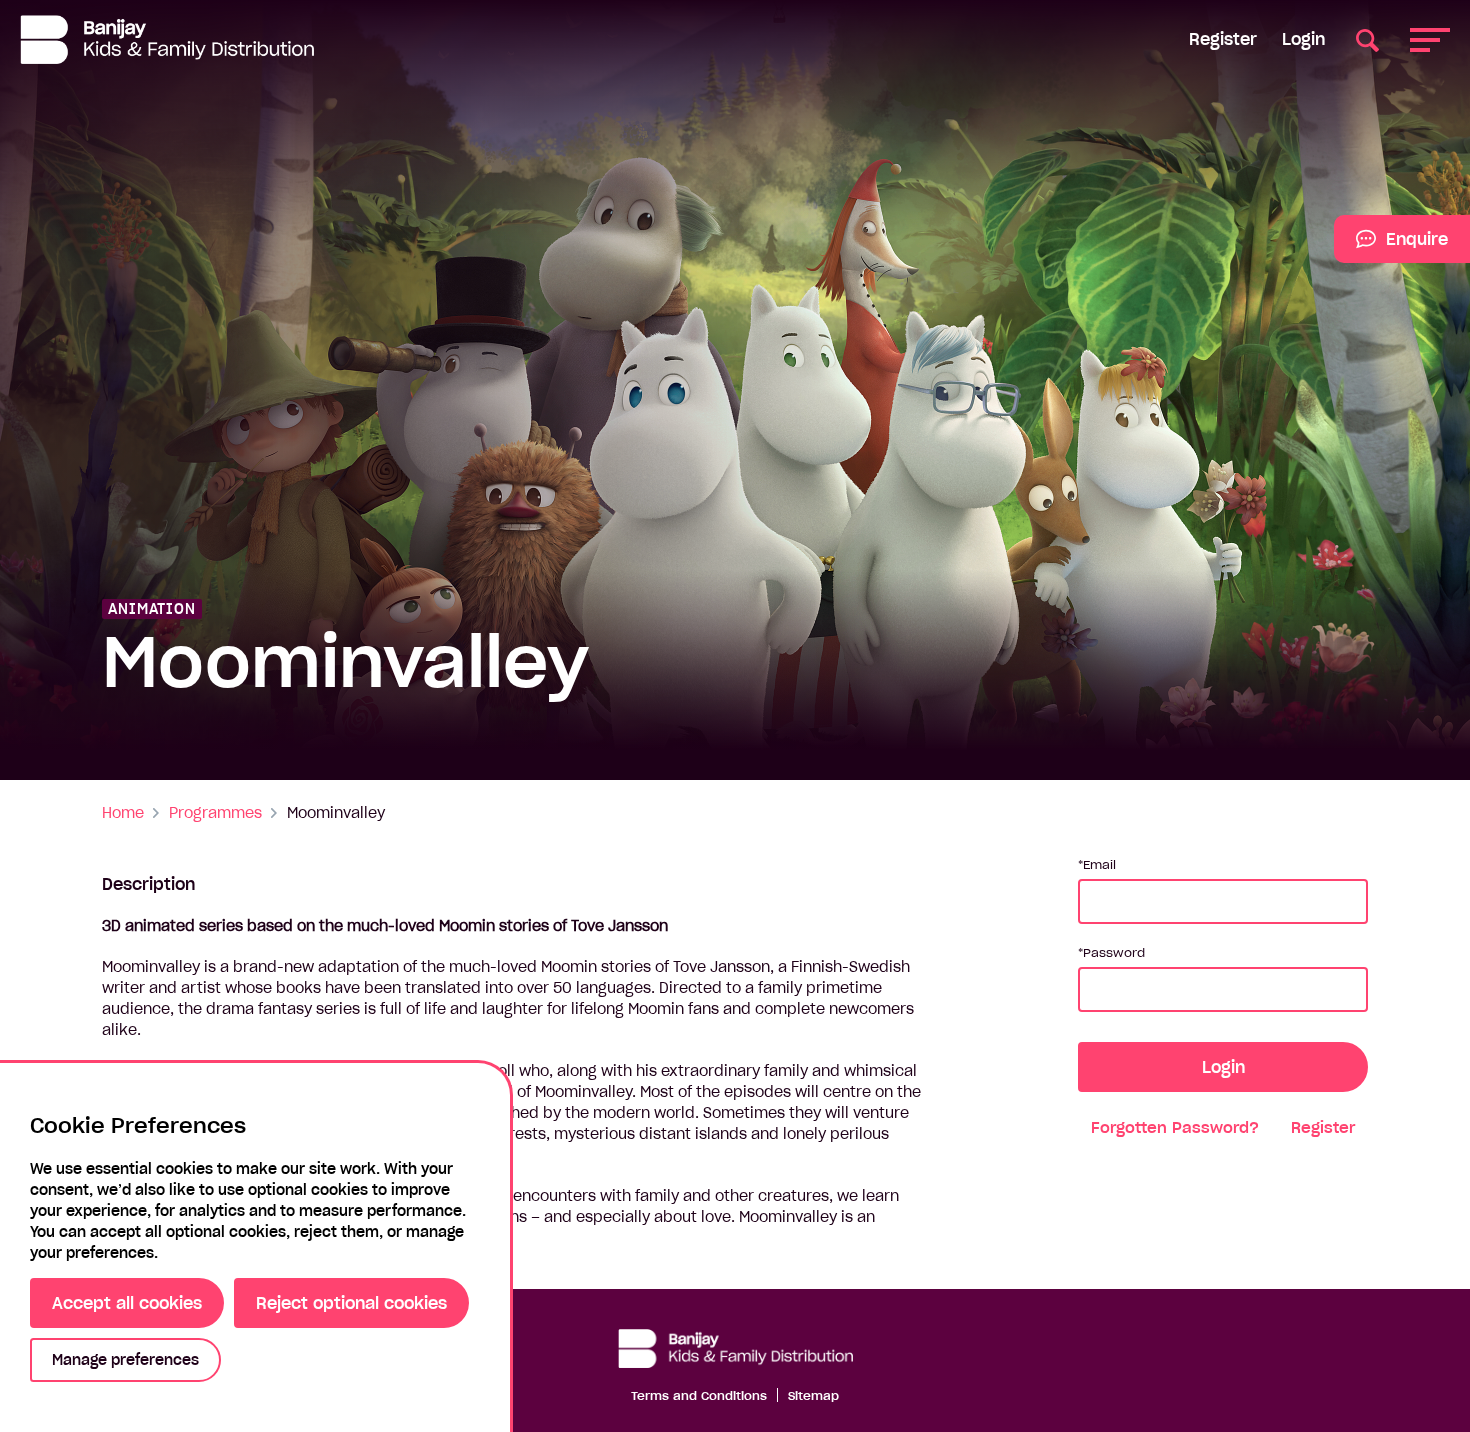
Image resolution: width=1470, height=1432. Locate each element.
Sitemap (813, 1395)
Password (1114, 952)
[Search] (1367, 39)
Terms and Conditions (699, 1395)
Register (1223, 39)
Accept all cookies (127, 1303)
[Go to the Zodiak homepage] (167, 39)
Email (1099, 864)
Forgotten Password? (1175, 1127)
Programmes (215, 813)
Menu (1430, 39)
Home (123, 813)
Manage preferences (125, 1360)
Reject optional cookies (351, 1303)
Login (1303, 39)
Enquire (1391, 246)
